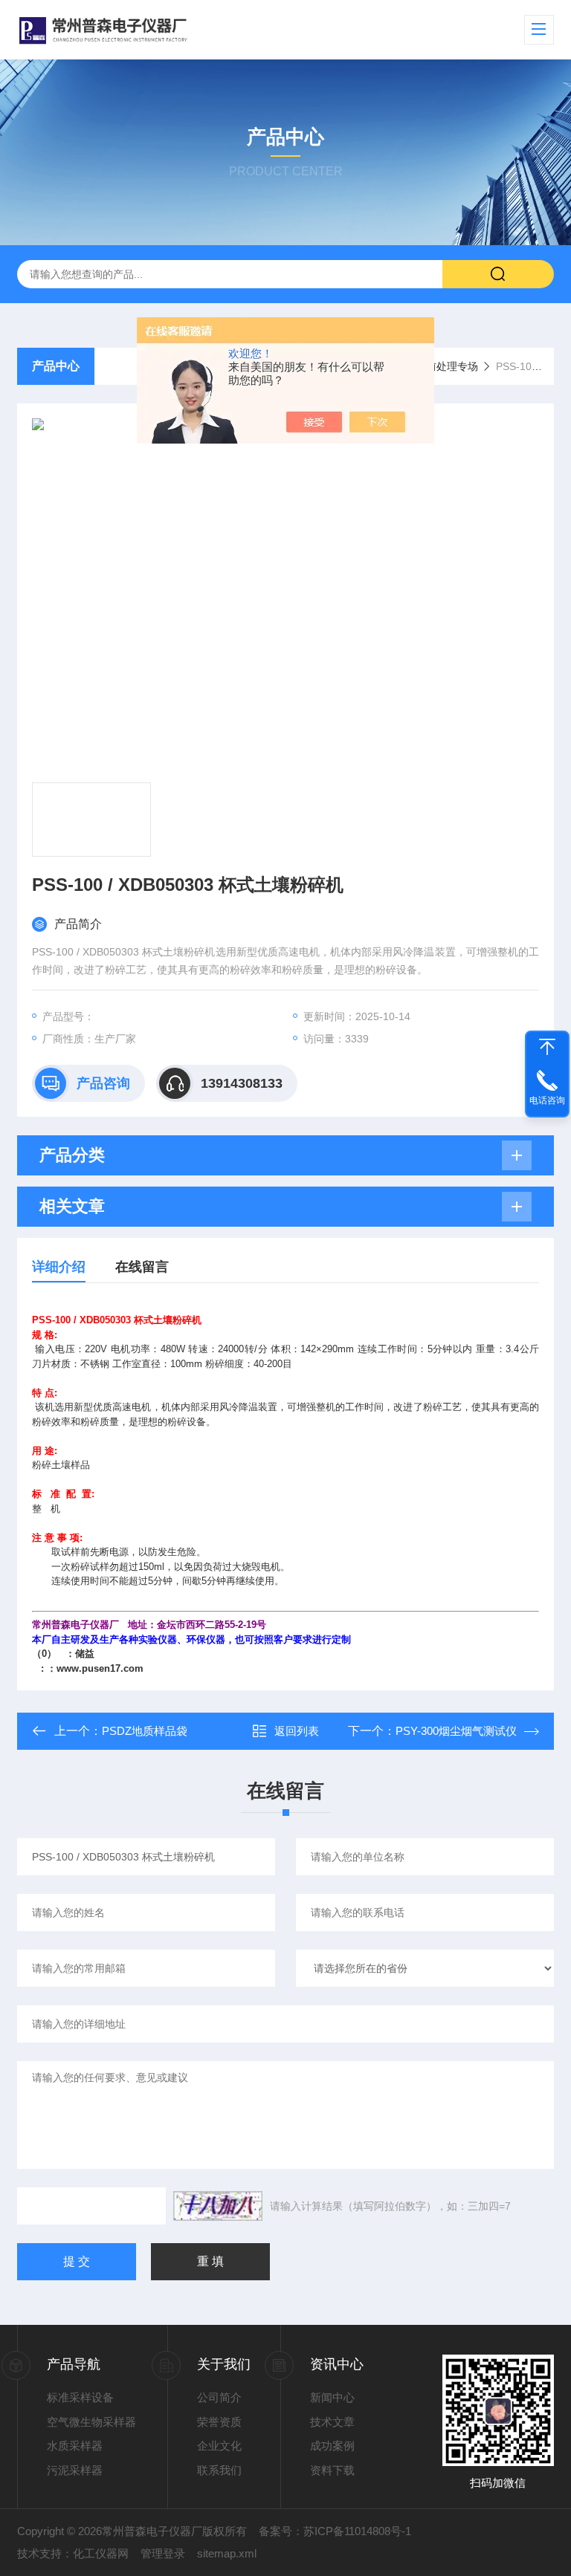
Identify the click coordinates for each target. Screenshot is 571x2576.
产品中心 (56, 366)
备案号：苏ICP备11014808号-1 (335, 2531)
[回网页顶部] (547, 1047)
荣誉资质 (219, 2422)
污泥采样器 (75, 2470)
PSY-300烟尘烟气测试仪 (456, 1731)
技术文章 (332, 2422)
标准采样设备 (80, 2397)
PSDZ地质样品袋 (145, 1731)
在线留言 (142, 1267)
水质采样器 (75, 2446)
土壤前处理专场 (442, 366)
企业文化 (219, 2446)
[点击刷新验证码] (218, 2206)
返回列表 (297, 1731)
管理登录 (163, 2553)
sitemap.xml (227, 2553)
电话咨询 (547, 1100)
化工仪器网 (101, 2553)
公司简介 (219, 2397)
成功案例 (332, 2446)
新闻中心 (332, 2397)
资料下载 (332, 2470)
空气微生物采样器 (91, 2422)
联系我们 (219, 2470)
